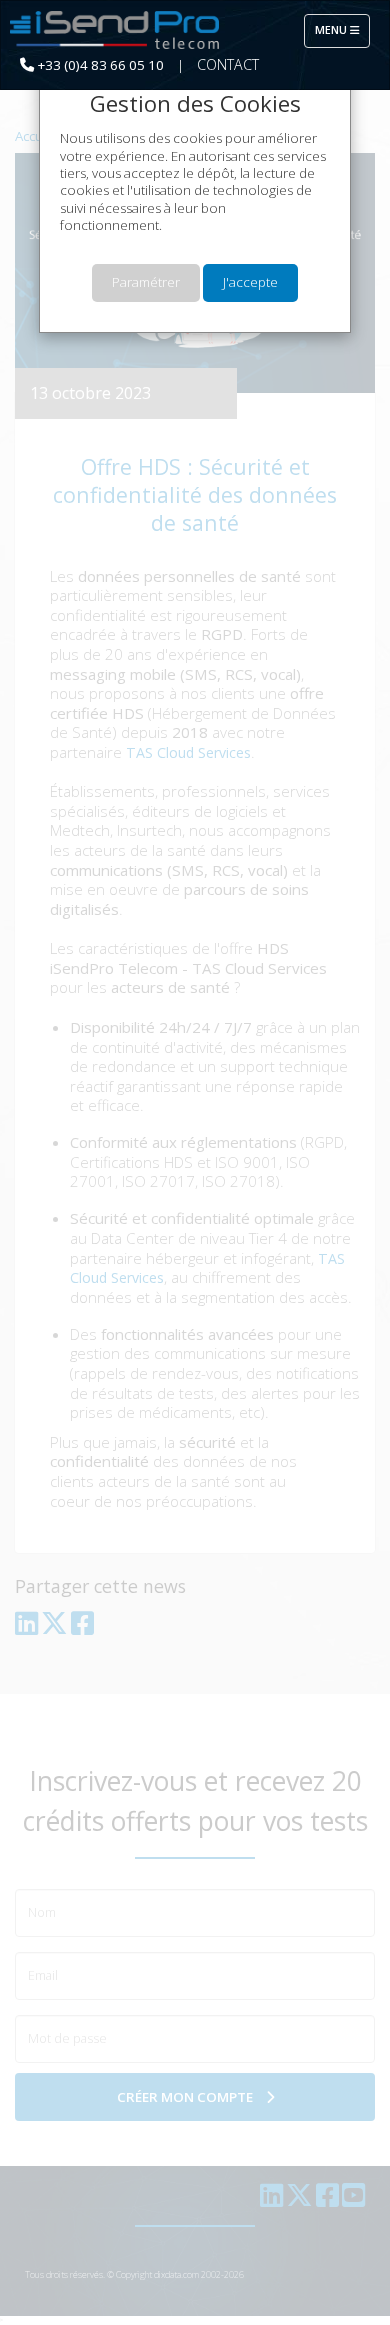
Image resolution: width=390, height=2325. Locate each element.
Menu (342, 29)
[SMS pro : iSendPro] (115, 31)
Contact (228, 64)
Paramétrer (146, 282)
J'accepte (250, 282)
